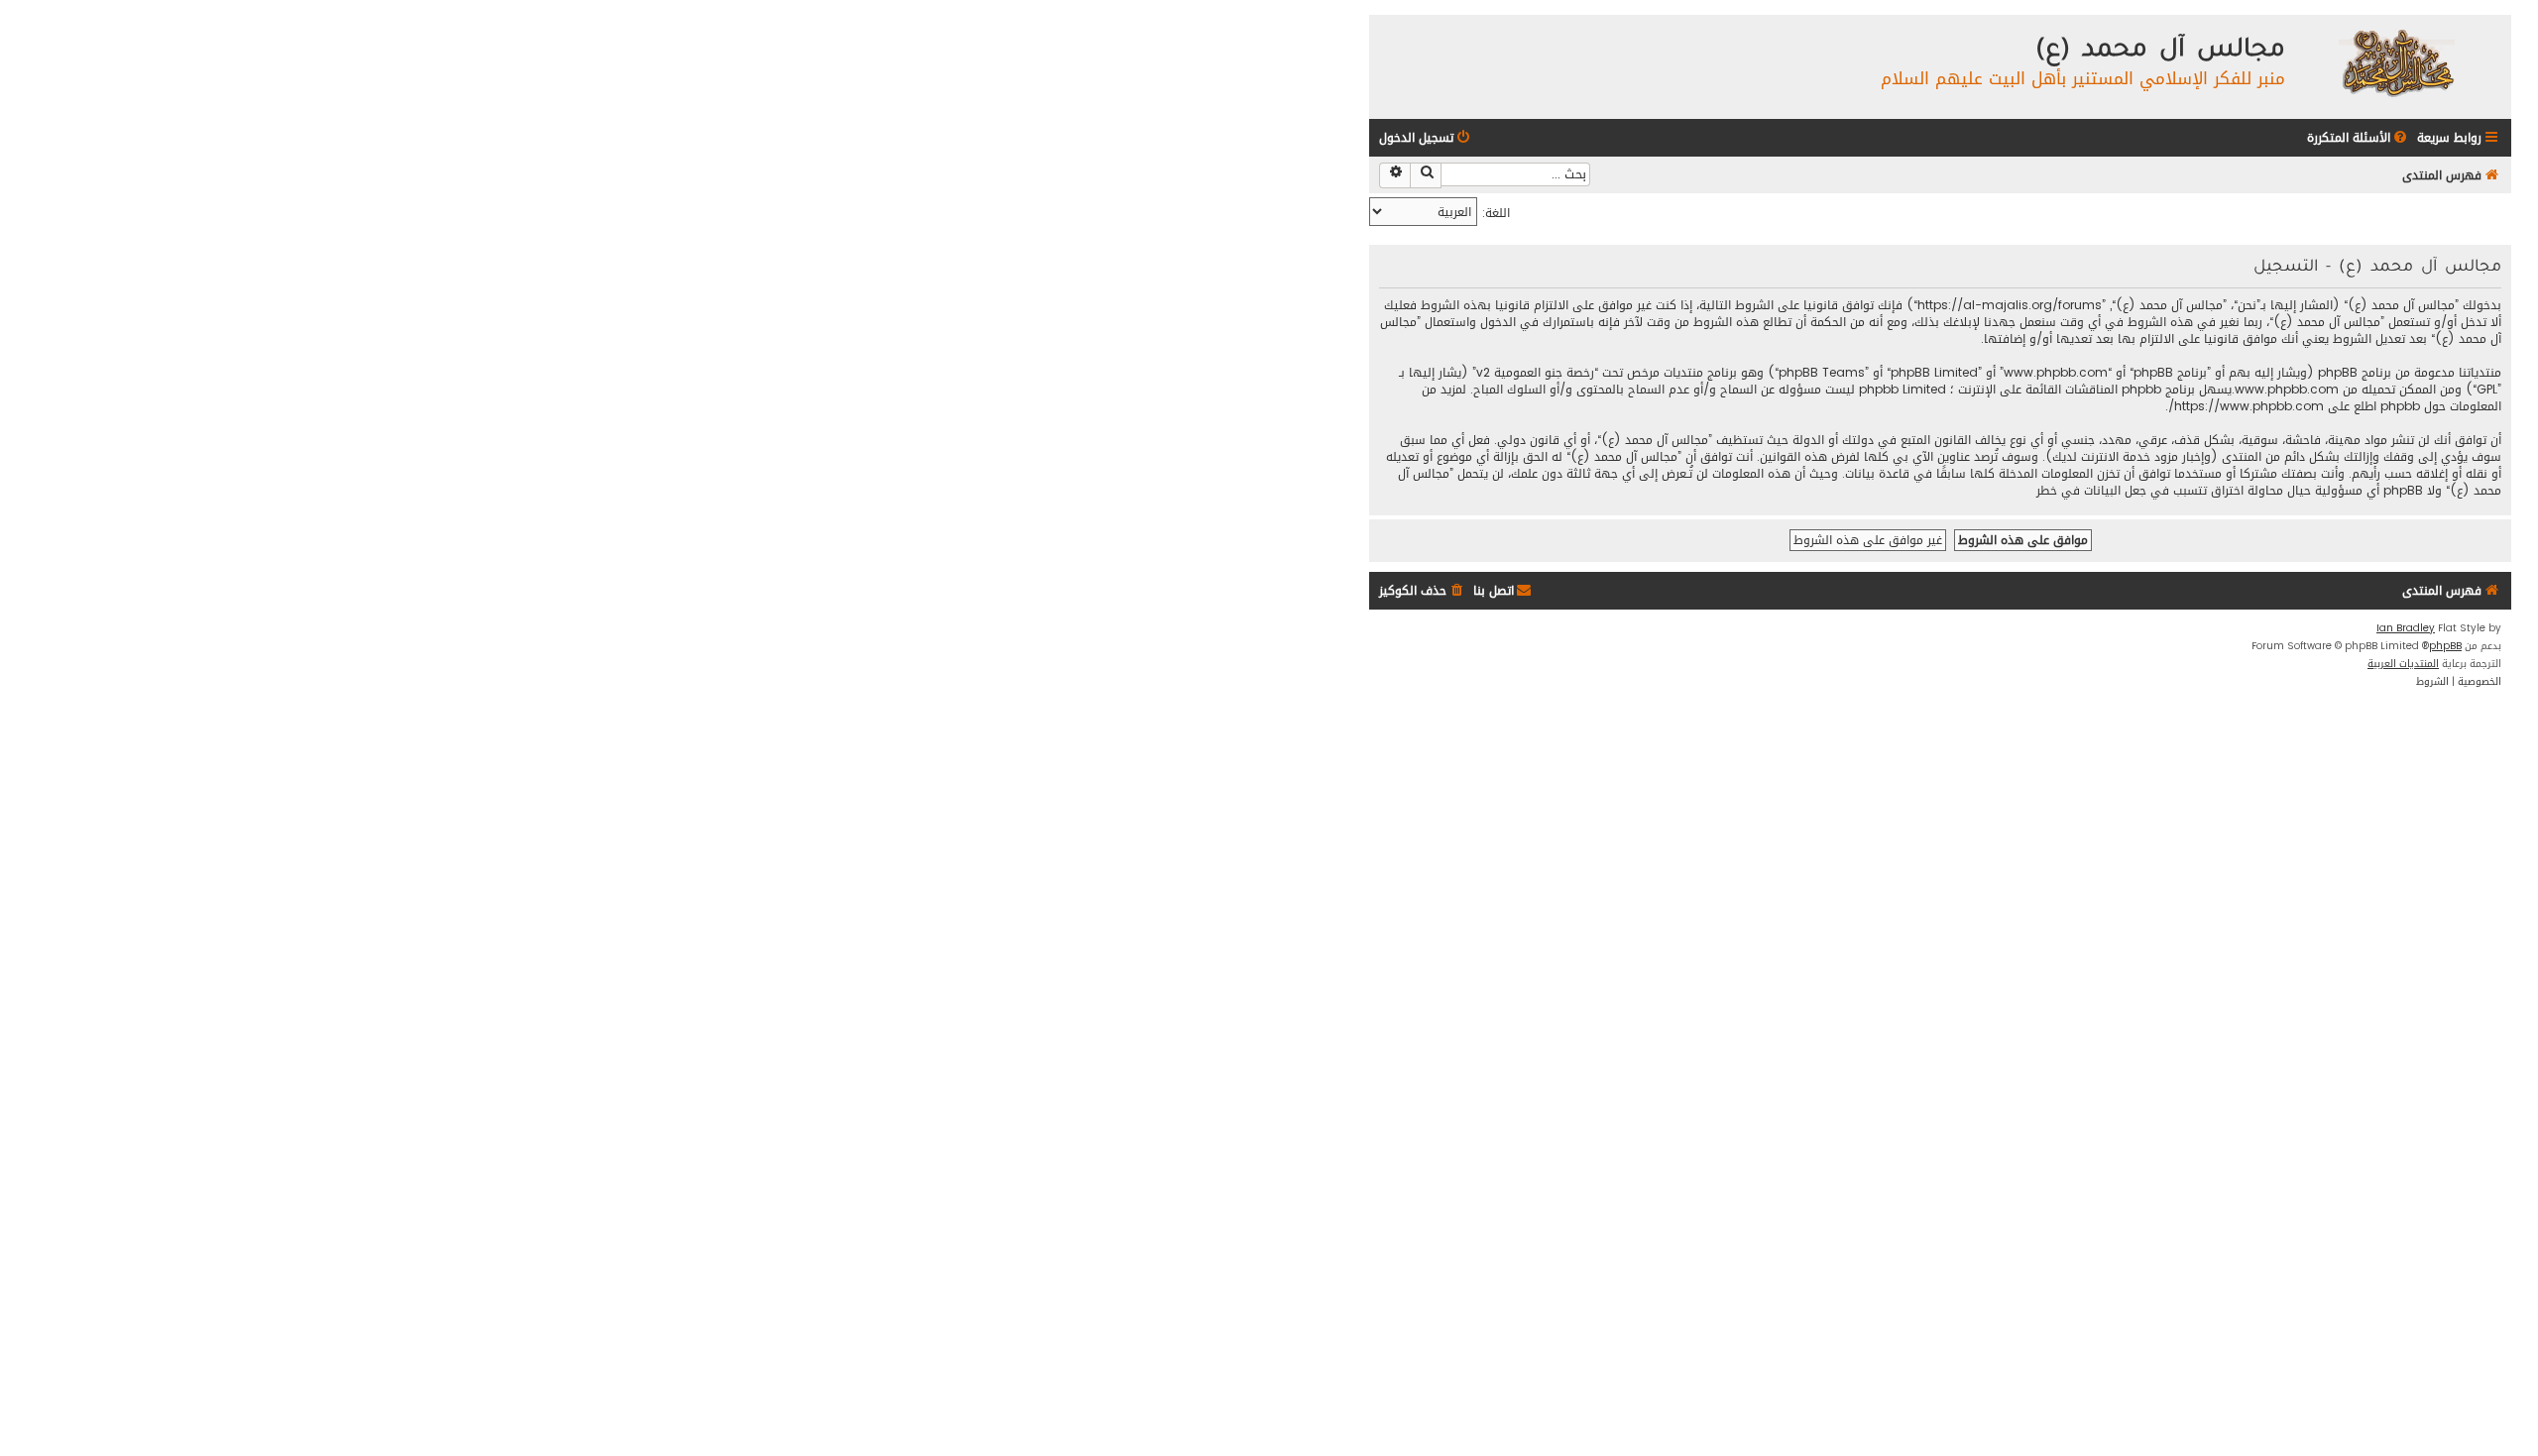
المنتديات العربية (2403, 664)
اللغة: (1496, 213)
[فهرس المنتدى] (2396, 62)
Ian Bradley (2406, 628)
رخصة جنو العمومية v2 (1535, 373)
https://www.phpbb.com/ (2246, 407)
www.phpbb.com (2287, 390)
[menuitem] (2359, 138)
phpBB (2445, 646)
